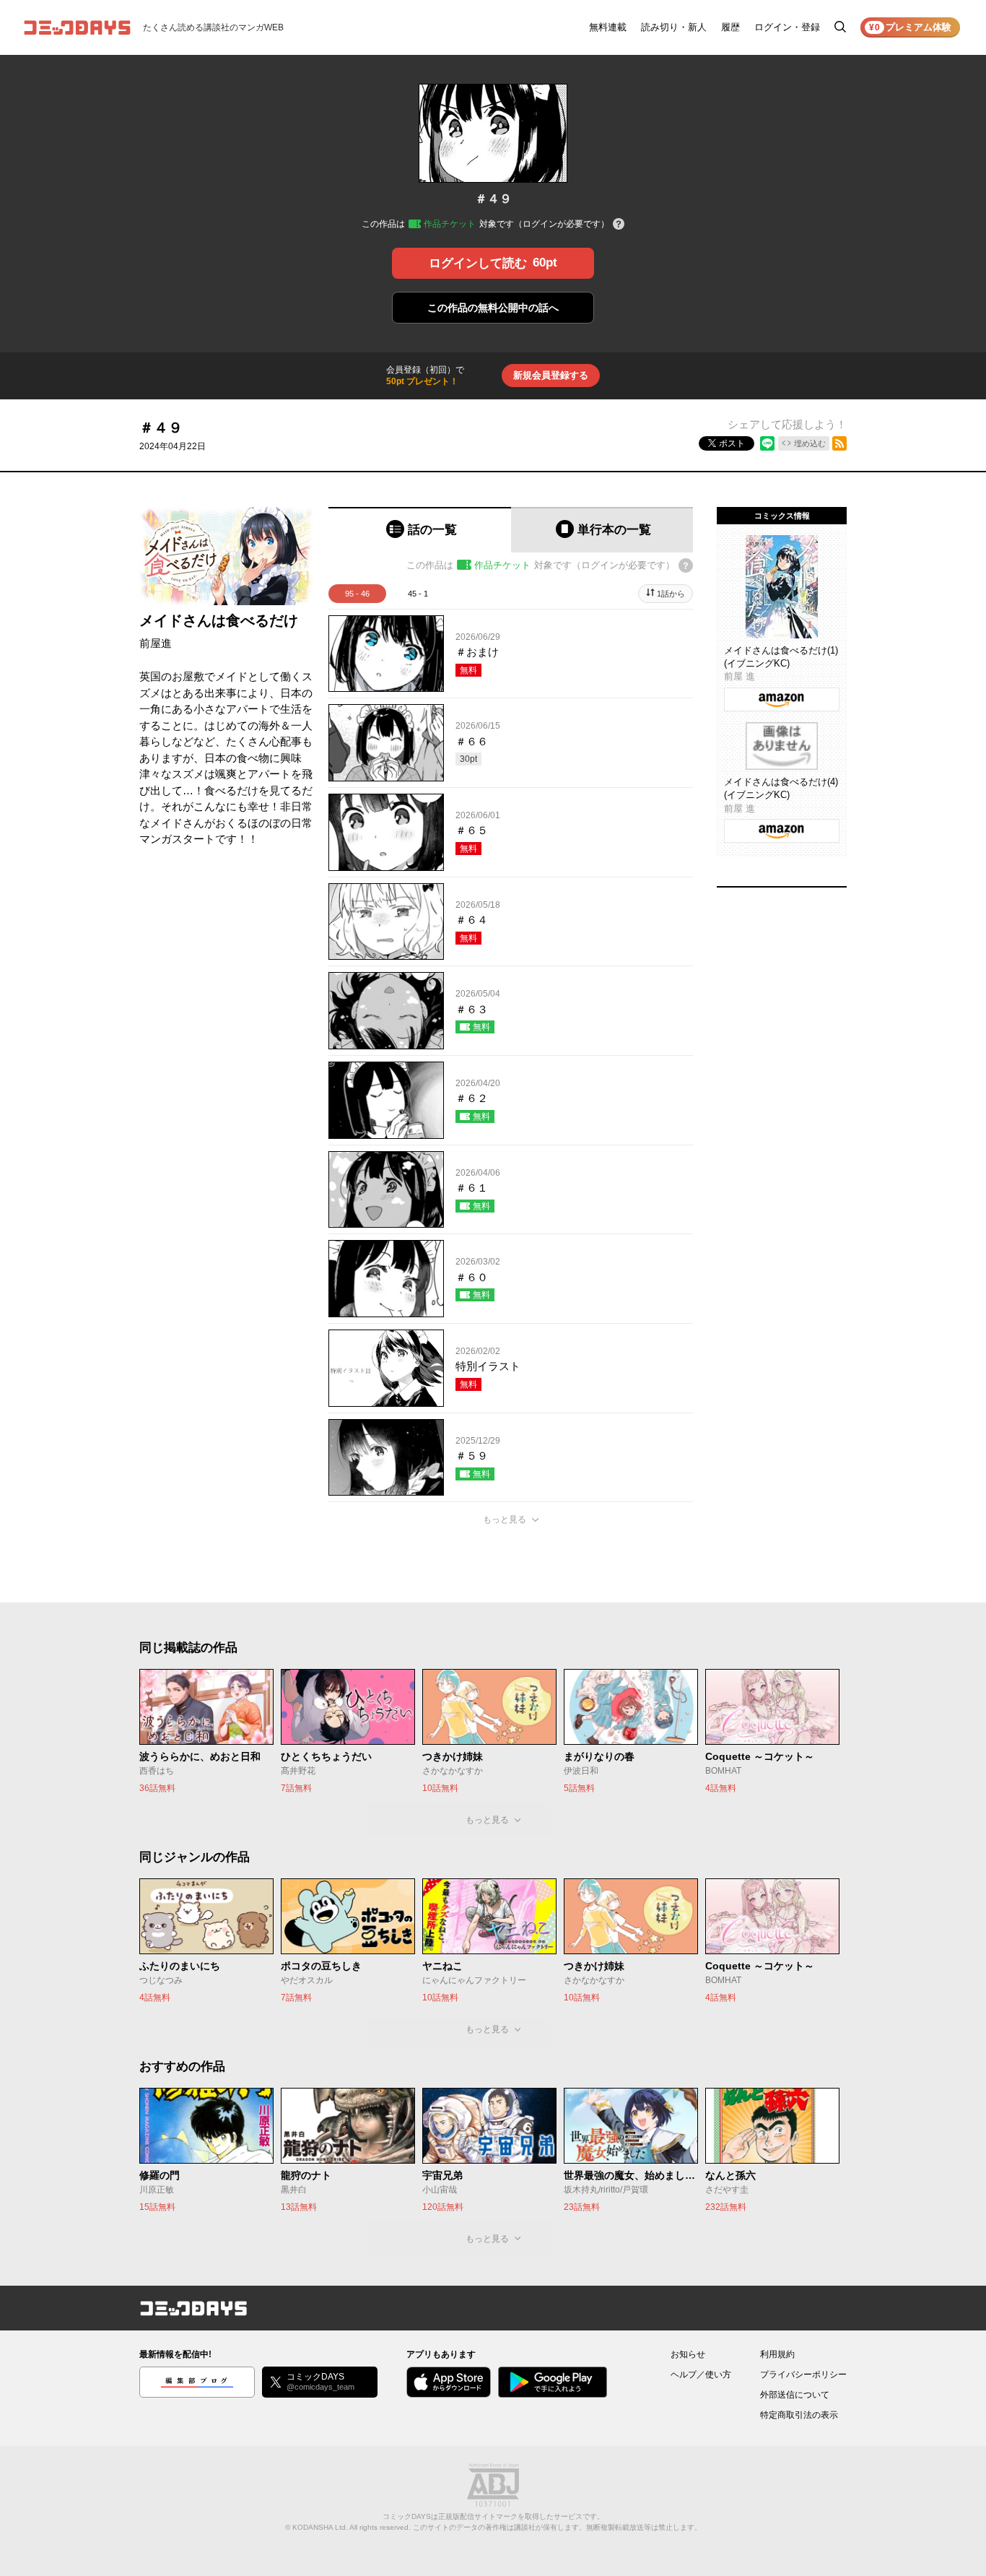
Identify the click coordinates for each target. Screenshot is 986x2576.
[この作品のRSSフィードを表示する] (839, 443)
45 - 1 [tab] (418, 594)
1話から (671, 594)
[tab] (420, 530)
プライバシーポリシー (803, 2375)
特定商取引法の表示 (799, 2415)
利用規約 (777, 2354)
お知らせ (688, 2354)
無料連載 (608, 27)
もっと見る (505, 1519)
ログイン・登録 (787, 27)
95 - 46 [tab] (357, 594)
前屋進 (156, 643)
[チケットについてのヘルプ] (619, 225)
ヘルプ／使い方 (701, 2375)
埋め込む (810, 443)
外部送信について (795, 2395)
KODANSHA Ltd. (320, 2527)
